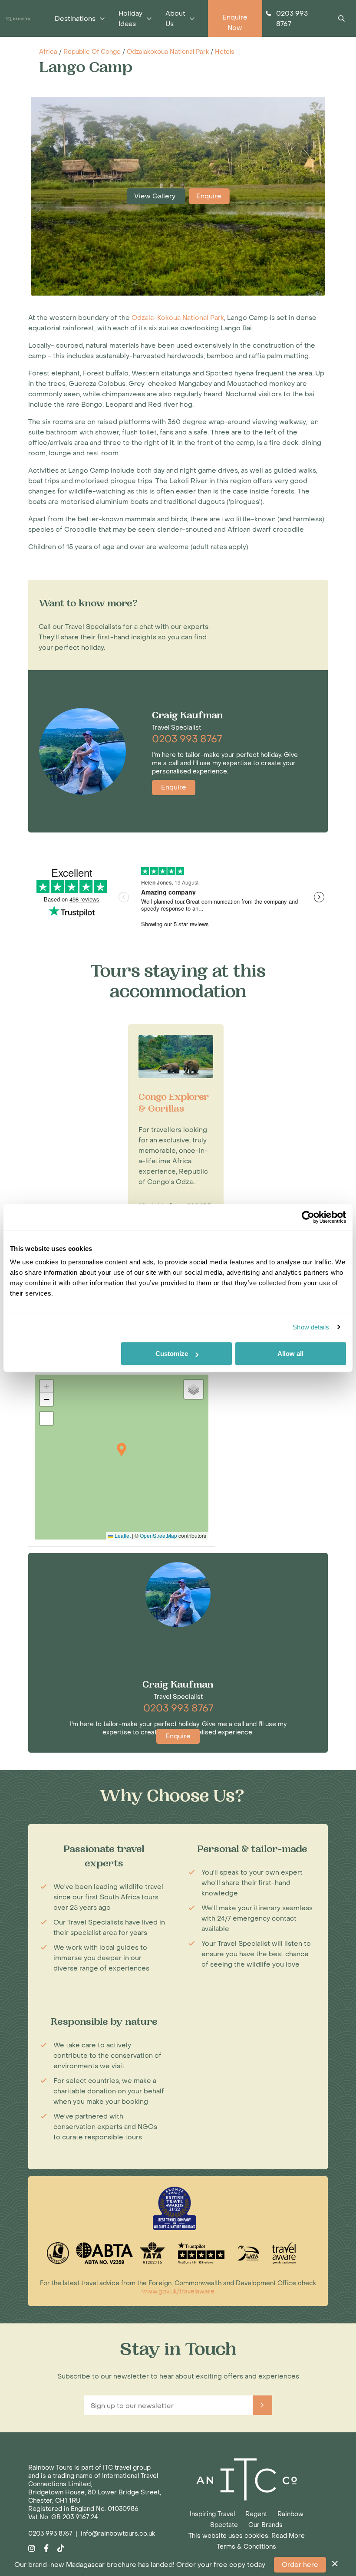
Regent (256, 2514)
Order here (300, 2565)
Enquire (209, 196)
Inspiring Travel (212, 2514)
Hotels (225, 52)
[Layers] (194, 1389)
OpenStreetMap (158, 1535)
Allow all (290, 1354)
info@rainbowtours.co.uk (118, 2534)
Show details (311, 1327)
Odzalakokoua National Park (168, 52)
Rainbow (290, 2514)
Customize (172, 1354)
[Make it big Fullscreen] (46, 1418)
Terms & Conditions (246, 2547)
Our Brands (265, 2525)
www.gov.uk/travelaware (178, 2291)
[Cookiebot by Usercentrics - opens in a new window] (308, 1217)
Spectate (224, 2525)
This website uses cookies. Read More (247, 2536)
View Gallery (156, 196)
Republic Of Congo (92, 52)
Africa (48, 52)
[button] (122, 1449)
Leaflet (122, 1535)
